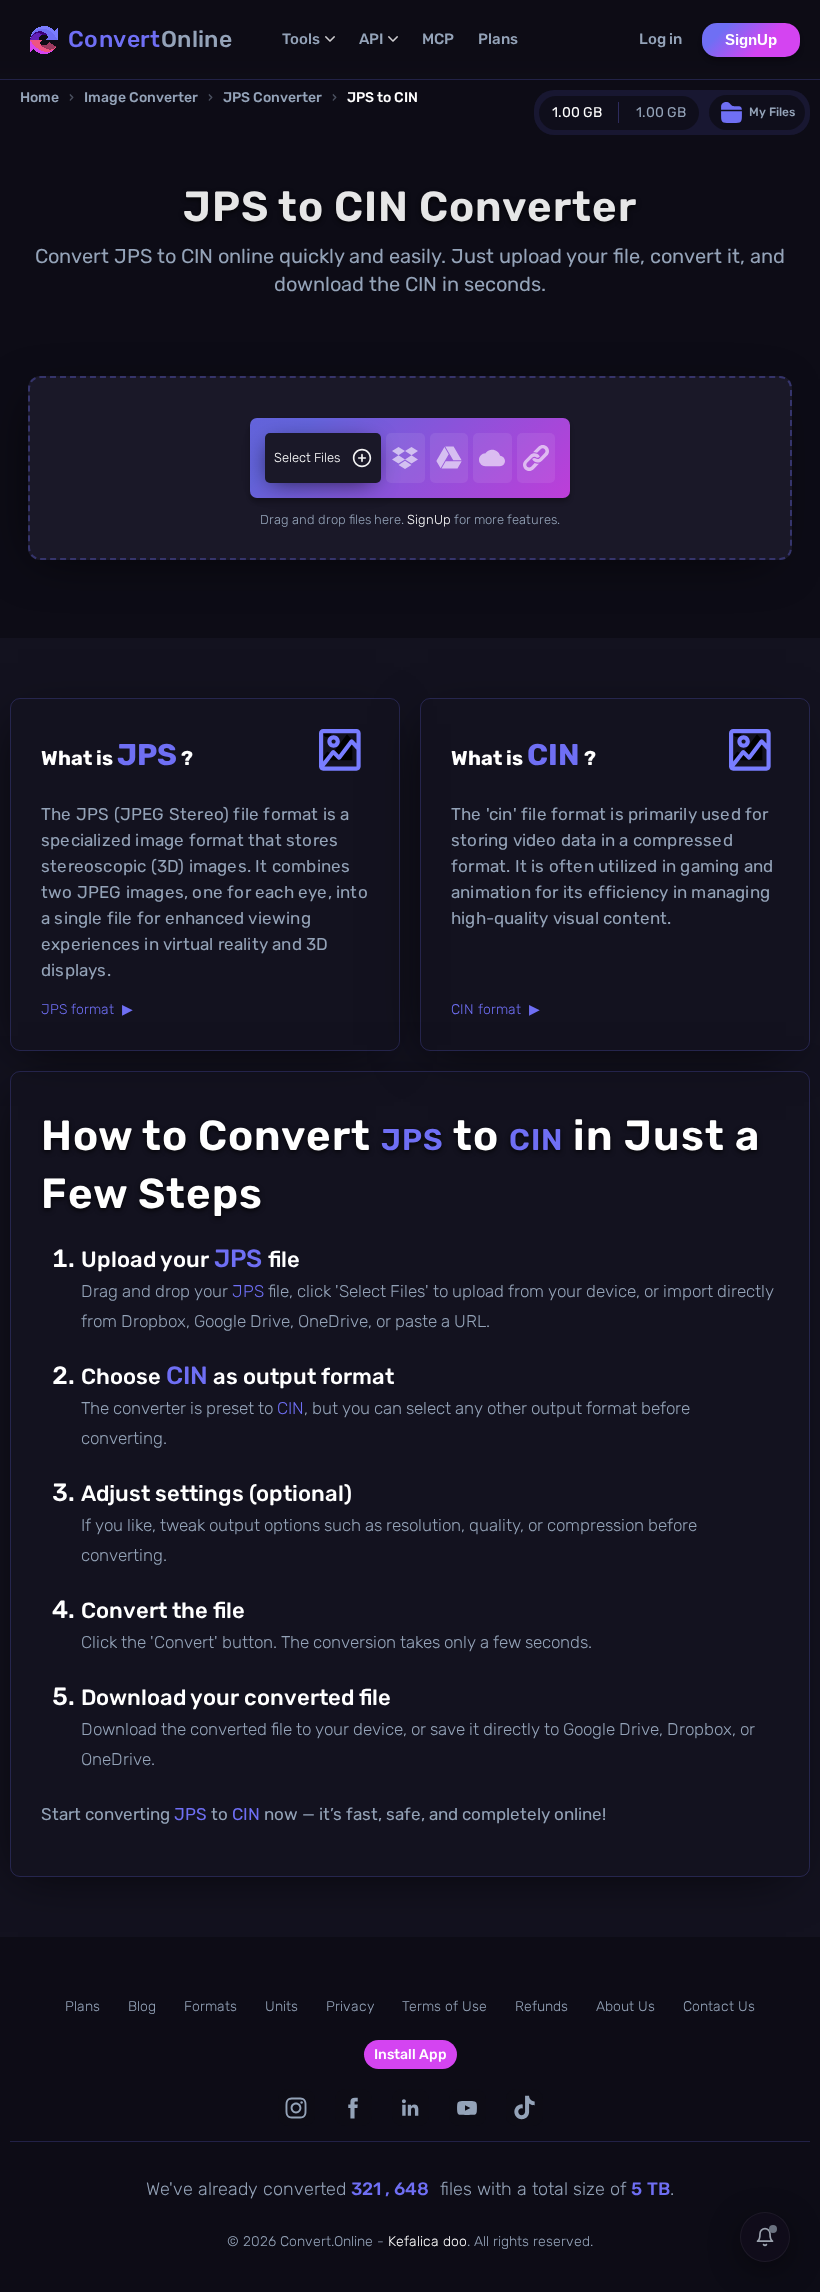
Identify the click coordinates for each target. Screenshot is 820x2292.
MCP (438, 39)
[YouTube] (467, 2107)
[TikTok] (524, 2107)
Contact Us (719, 2006)
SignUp (751, 39)
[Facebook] (353, 2107)
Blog (142, 2006)
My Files (772, 112)
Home (39, 97)
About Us (625, 2006)
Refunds (541, 2006)
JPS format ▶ (87, 1009)
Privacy (350, 2006)
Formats (210, 2006)
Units (281, 2006)
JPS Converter (272, 97)
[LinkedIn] (410, 2107)
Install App (410, 2054)
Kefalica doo (427, 2241)
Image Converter (141, 97)
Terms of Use (444, 2006)
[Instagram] (296, 2107)
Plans (498, 39)
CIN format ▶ (495, 1009)
